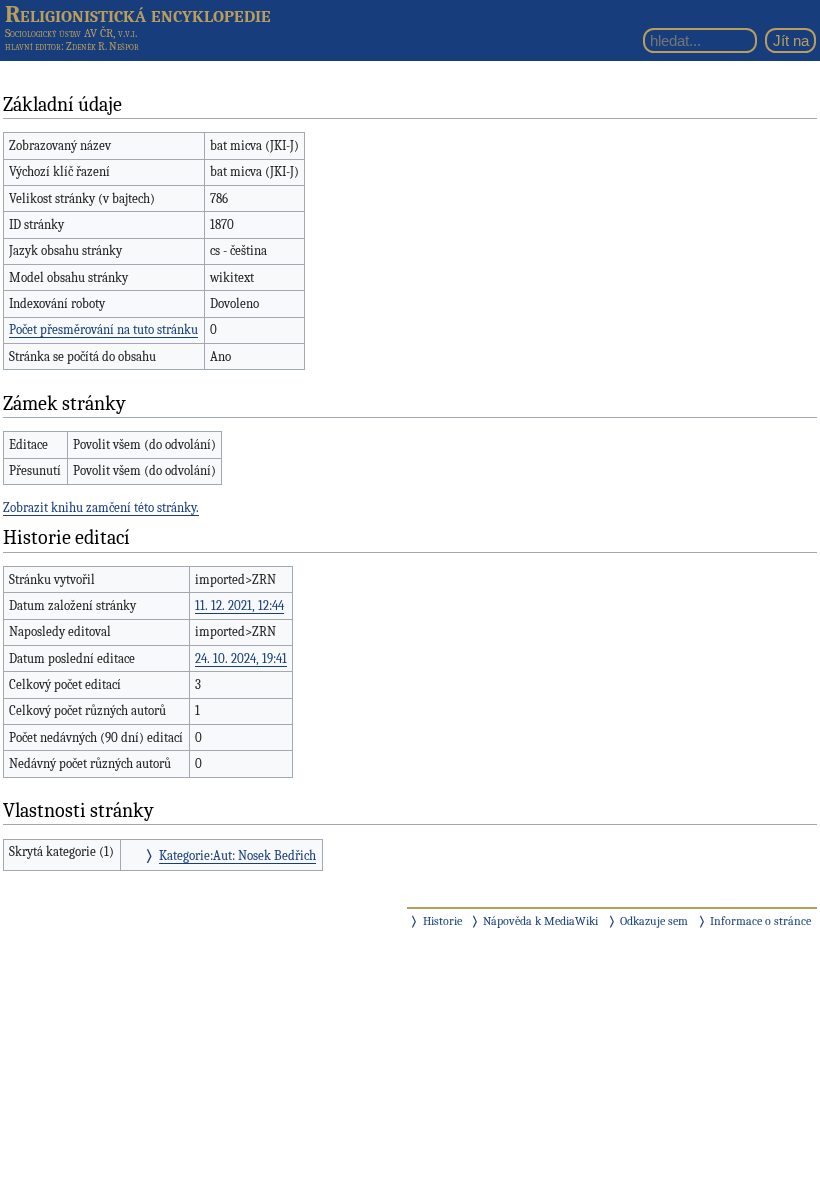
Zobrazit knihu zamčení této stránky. (101, 507)
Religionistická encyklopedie (138, 14)
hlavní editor (33, 46)
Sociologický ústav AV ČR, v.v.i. (71, 33)
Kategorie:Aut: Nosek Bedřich (237, 855)
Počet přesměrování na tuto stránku (103, 329)
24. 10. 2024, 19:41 (241, 658)
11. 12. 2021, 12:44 (239, 605)
